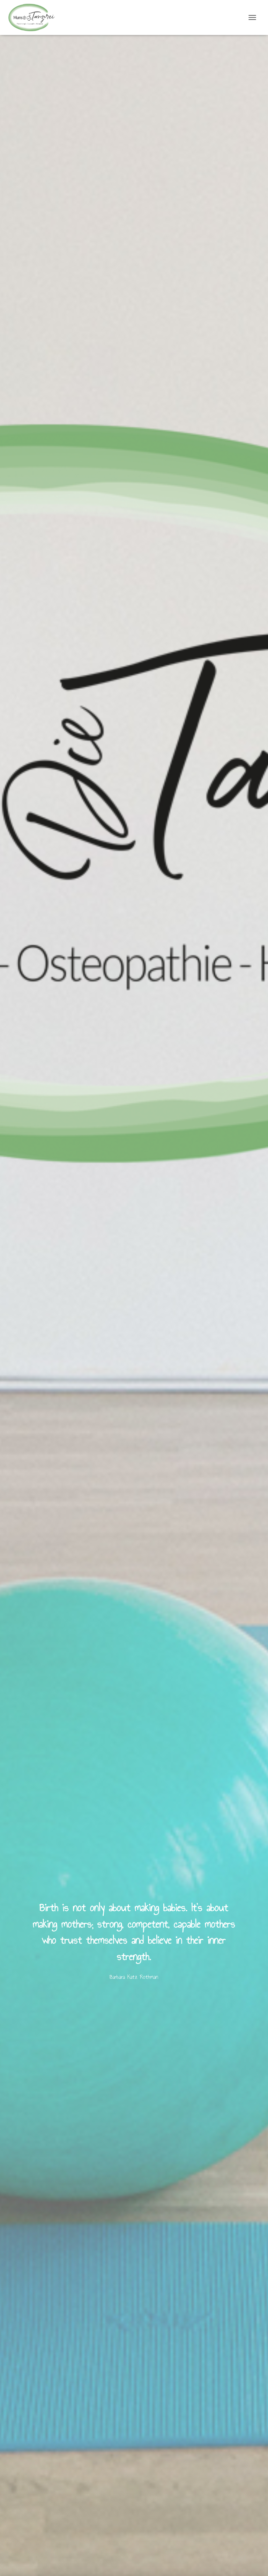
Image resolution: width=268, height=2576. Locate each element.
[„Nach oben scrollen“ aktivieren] (254, 2562)
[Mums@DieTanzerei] (34, 17)
